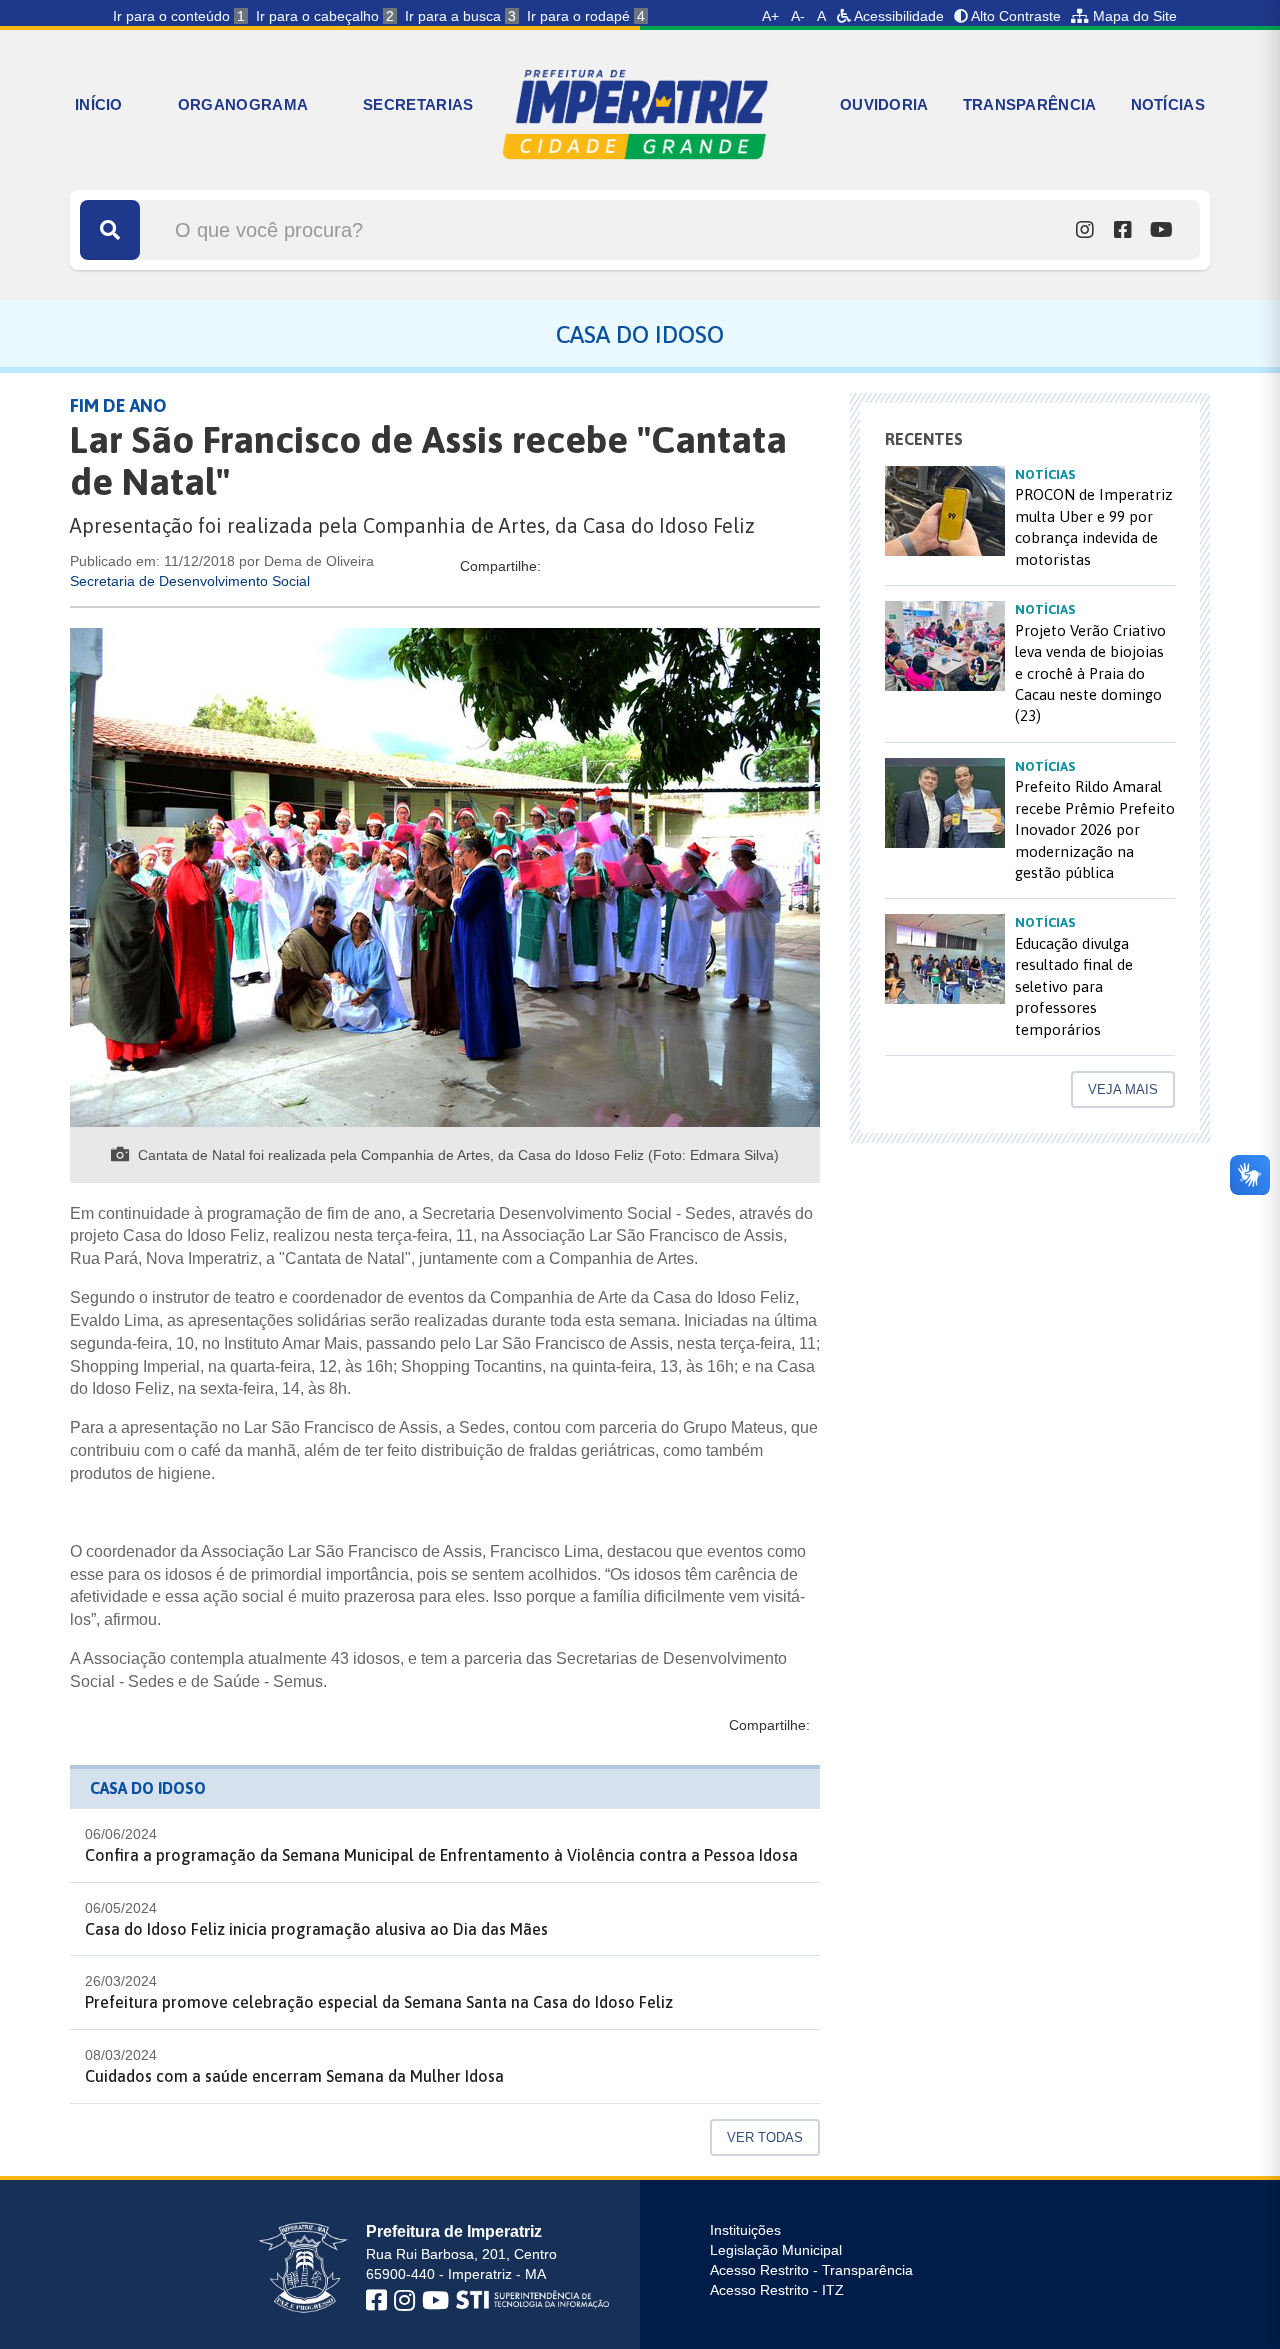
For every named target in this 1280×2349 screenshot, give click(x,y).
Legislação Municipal (776, 2250)
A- (798, 16)
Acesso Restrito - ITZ (777, 2290)
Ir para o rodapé (586, 16)
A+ (770, 16)
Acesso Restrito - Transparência (811, 2270)
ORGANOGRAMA (243, 104)
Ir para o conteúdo (179, 16)
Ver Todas (765, 2137)
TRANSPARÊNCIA (1030, 104)
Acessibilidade (897, 16)
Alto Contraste (1014, 16)
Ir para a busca (460, 16)
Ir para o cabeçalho (325, 16)
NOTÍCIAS (1168, 104)
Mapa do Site (1133, 16)
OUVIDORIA (884, 104)
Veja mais (1123, 1089)
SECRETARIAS (418, 104)
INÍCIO (99, 104)
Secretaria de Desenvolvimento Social (190, 581)
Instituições (745, 2230)
